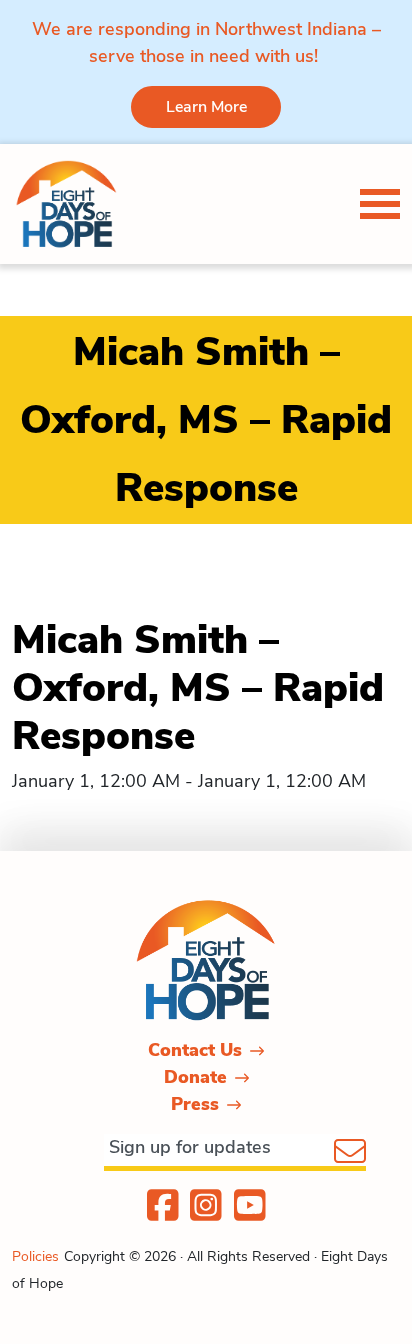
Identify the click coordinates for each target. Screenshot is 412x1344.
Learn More (206, 107)
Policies (35, 1256)
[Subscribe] (350, 1153)
